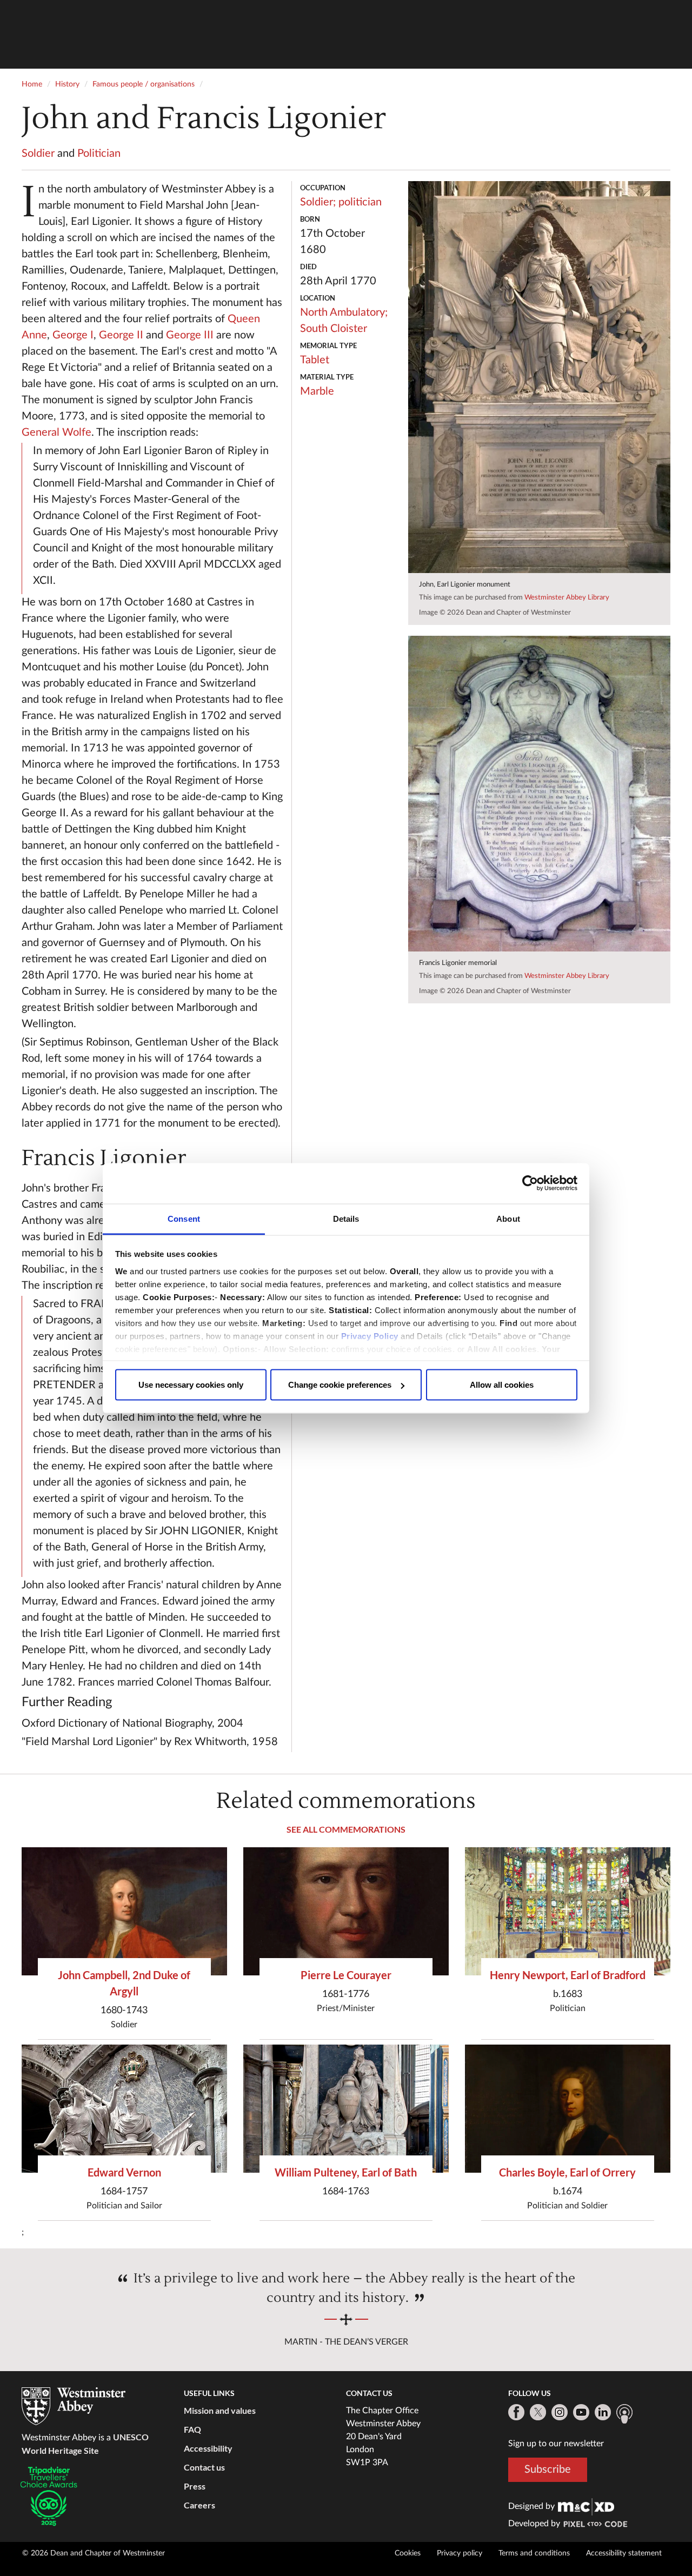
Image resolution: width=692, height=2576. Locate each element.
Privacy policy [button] (460, 2553)
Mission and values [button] (220, 2410)
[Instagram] (560, 2412)
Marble (317, 391)
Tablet (315, 360)
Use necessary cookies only (191, 1385)
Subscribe (548, 2470)
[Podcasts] (624, 2414)
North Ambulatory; (344, 312)
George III (190, 335)
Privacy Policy (370, 1336)
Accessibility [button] (208, 2448)
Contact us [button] (204, 2467)
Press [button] (195, 2486)
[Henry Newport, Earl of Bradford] (568, 1911)
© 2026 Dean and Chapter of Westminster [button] (94, 2553)
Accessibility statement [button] (624, 2553)
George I (73, 335)
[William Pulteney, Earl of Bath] (346, 2109)
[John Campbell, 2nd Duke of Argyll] (124, 1911)
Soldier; (318, 202)
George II (121, 335)
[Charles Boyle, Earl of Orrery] (568, 2109)
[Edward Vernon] (124, 2109)
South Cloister (334, 329)
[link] (586, 2506)
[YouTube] (581, 2412)
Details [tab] (346, 1218)
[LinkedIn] (603, 2412)
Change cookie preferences (340, 1385)
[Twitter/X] (538, 2412)
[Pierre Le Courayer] (346, 1911)
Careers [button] (199, 2505)
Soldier (38, 154)
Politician (99, 154)
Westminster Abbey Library (567, 598)
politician (360, 202)
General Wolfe (56, 432)
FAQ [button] (192, 2429)
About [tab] (508, 1218)
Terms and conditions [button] (534, 2553)
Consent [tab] (184, 1218)
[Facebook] (516, 2412)
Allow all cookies (502, 1385)
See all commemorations (346, 1829)
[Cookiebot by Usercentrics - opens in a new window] (530, 1183)
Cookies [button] (408, 2553)
